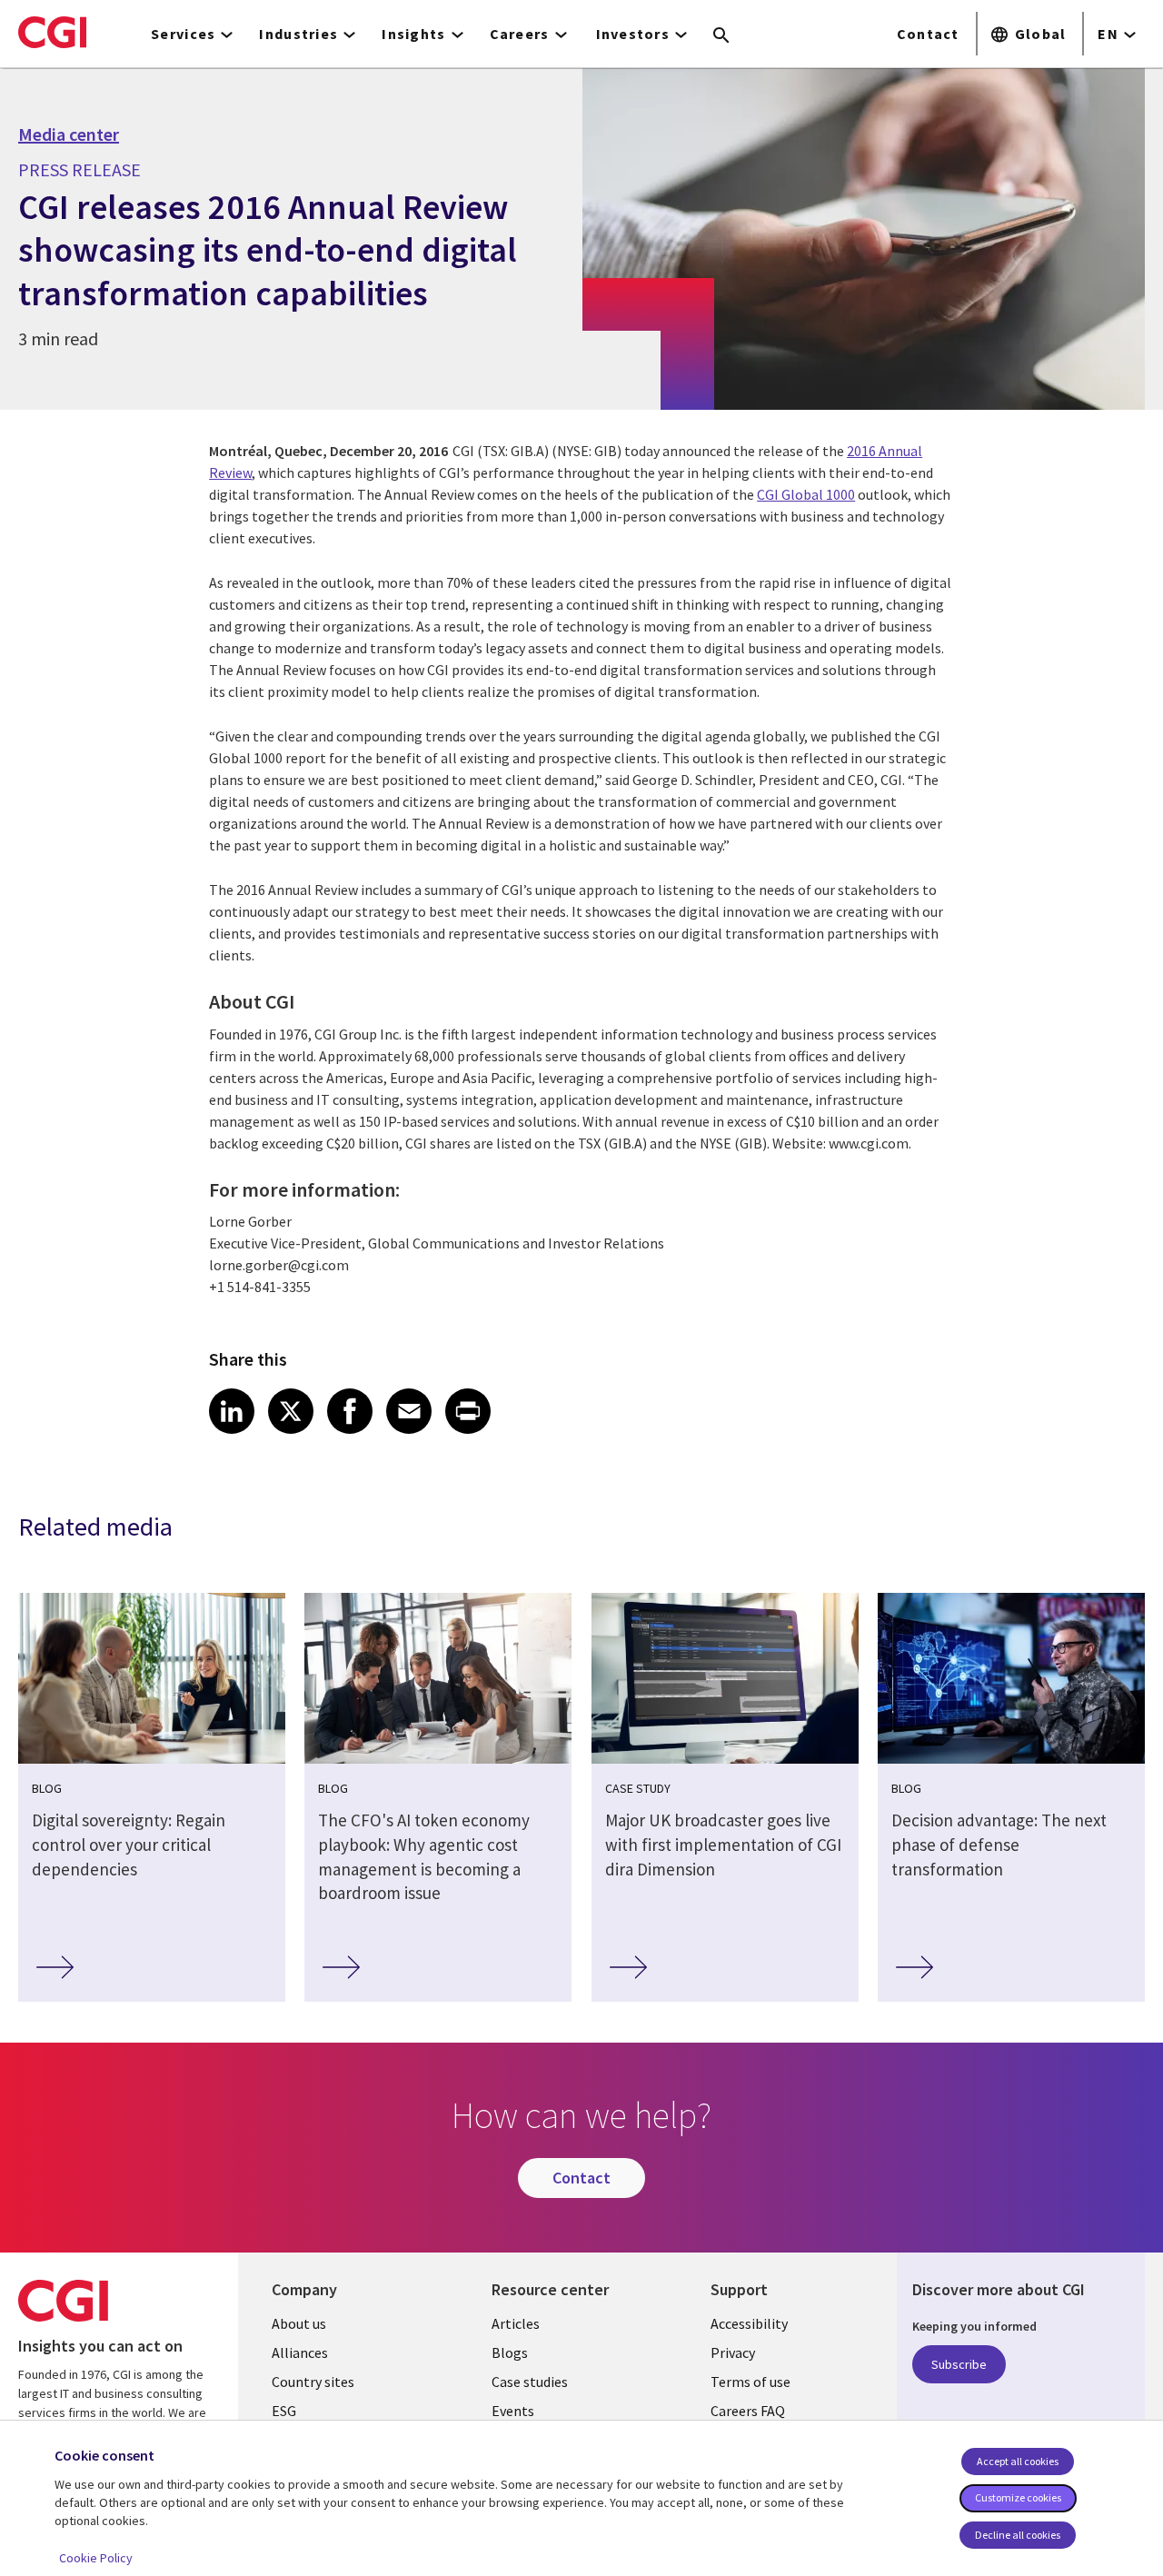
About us (299, 2323)
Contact (928, 34)
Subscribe (959, 2364)
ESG (284, 2411)
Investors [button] (633, 34)
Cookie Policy (96, 2558)
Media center (69, 134)
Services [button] (183, 34)
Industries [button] (298, 34)
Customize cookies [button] (1018, 2497)
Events (513, 2411)
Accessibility (749, 2323)
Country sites (313, 2382)
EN (1108, 34)
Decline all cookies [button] (1018, 2535)
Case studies (530, 2382)
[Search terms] (721, 36)
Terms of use (750, 2382)
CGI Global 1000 (806, 494)
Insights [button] (413, 34)
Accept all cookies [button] (1018, 2461)
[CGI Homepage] (52, 32)
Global (1041, 34)
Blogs (510, 2352)
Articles (516, 2323)
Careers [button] (520, 34)
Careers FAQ (748, 2411)
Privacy (733, 2352)
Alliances (300, 2352)
